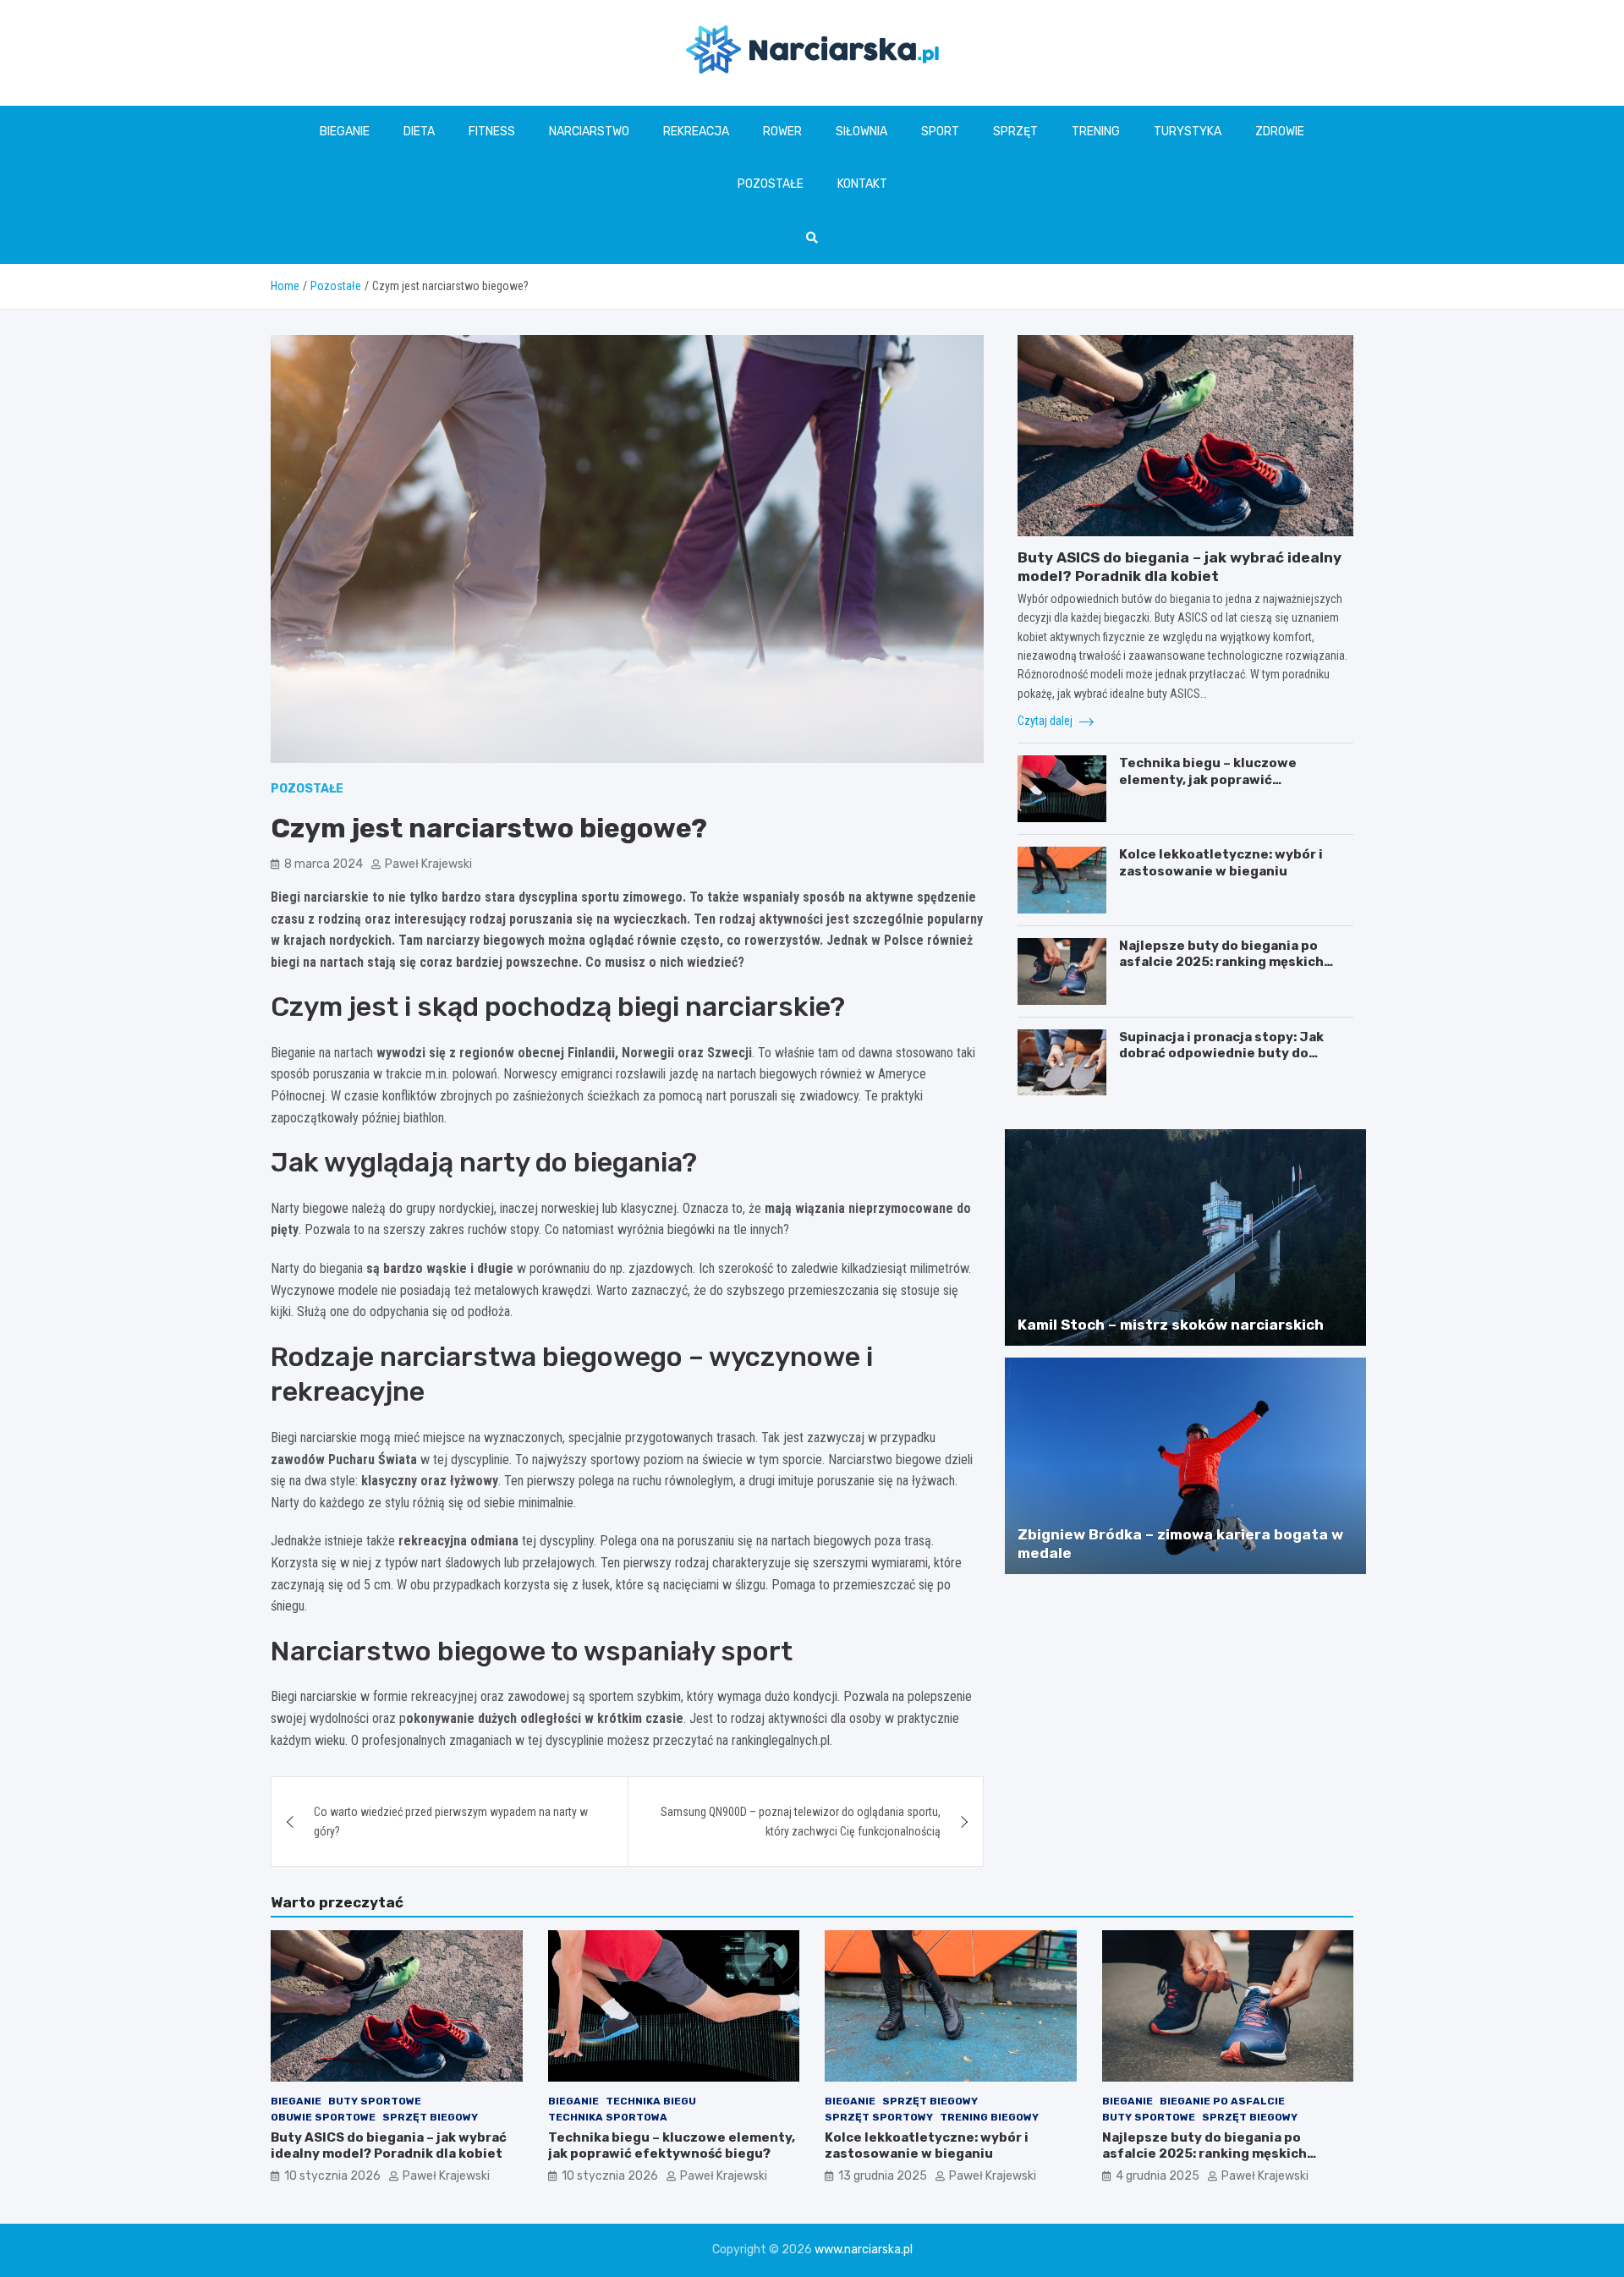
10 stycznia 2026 (332, 2176)
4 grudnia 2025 (1158, 2176)
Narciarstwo (589, 132)
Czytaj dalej (1046, 721)
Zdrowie (1280, 132)
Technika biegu (651, 2101)
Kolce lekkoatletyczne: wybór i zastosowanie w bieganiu (1221, 863)
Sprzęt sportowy (879, 2117)
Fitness (492, 132)
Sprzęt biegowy (430, 2117)
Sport (940, 132)
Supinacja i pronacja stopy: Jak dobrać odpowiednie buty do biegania (1221, 1053)
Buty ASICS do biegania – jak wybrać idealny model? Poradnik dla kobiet (389, 2146)
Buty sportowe (375, 2101)
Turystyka (1188, 132)
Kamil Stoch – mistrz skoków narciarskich (1171, 1325)
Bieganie (345, 132)
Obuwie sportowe (323, 2117)
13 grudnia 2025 (883, 2176)
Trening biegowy (989, 2117)
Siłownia (861, 132)
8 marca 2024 (324, 864)
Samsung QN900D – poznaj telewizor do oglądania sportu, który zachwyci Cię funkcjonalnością (801, 1821)
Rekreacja (696, 132)
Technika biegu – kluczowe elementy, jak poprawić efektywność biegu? (1208, 779)
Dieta (419, 132)
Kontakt (862, 184)
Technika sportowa (608, 2117)
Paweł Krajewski (428, 864)
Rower (782, 132)
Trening (1096, 132)
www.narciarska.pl (864, 2250)
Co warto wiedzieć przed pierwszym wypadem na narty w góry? (451, 1821)
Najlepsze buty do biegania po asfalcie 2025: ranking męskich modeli (1221, 962)
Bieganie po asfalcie (1222, 2101)
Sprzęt (1015, 132)
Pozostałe (771, 184)
